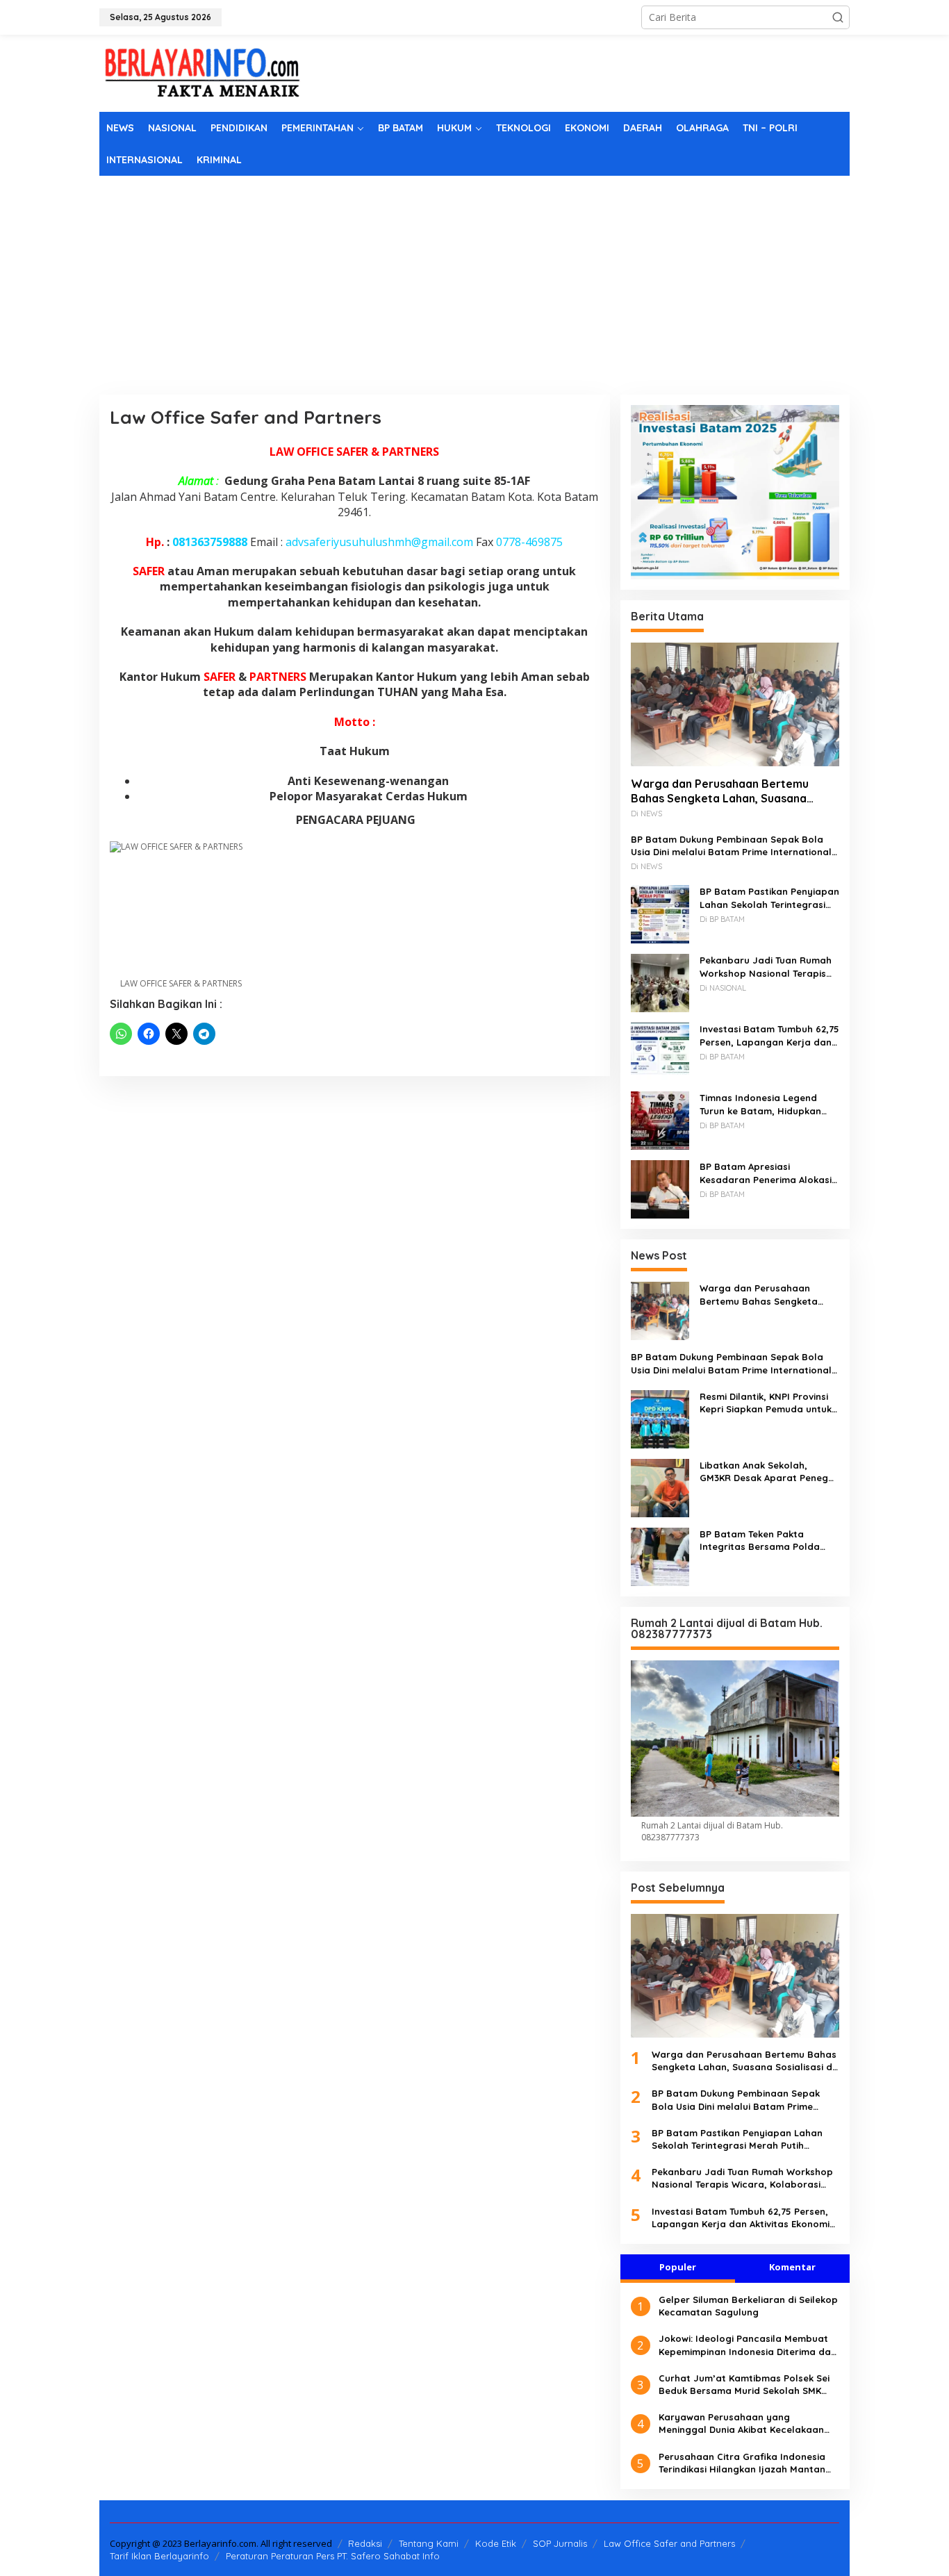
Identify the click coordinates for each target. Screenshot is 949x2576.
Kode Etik (496, 2543)
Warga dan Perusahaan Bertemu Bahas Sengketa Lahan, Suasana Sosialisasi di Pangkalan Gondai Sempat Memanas (720, 791)
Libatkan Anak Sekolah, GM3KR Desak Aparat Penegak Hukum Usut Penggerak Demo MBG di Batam (769, 1472)
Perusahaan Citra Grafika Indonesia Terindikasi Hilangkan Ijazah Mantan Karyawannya (742, 2463)
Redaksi (365, 2543)
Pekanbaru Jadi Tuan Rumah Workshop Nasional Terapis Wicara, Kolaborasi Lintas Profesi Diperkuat (766, 967)
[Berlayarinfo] (204, 72)
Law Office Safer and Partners (669, 2543)
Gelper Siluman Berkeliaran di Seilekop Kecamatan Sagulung (748, 2306)
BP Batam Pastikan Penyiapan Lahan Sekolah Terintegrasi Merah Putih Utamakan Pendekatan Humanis (769, 898)
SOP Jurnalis (560, 2543)
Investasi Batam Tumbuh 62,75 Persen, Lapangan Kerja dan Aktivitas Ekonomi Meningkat (769, 1035)
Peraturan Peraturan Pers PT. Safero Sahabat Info (333, 2556)
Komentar (792, 2267)
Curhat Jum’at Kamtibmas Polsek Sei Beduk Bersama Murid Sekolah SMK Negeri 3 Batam (744, 2385)
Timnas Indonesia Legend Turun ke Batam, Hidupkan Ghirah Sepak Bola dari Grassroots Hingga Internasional (760, 1104)
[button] (838, 17)
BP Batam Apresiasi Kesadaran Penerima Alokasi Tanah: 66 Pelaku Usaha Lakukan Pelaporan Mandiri (766, 1173)
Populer (678, 2267)
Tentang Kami (429, 2543)
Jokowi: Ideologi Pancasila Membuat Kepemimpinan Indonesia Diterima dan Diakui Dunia (748, 2345)
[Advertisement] (474, 280)
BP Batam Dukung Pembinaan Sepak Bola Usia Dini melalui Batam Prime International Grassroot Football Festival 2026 (731, 846)
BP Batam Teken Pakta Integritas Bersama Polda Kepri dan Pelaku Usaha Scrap (760, 1541)
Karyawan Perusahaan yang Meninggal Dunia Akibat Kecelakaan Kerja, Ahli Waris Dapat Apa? (741, 2424)
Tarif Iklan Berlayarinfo (159, 2556)
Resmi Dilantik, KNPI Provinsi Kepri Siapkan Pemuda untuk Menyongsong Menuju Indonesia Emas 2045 (766, 1403)
